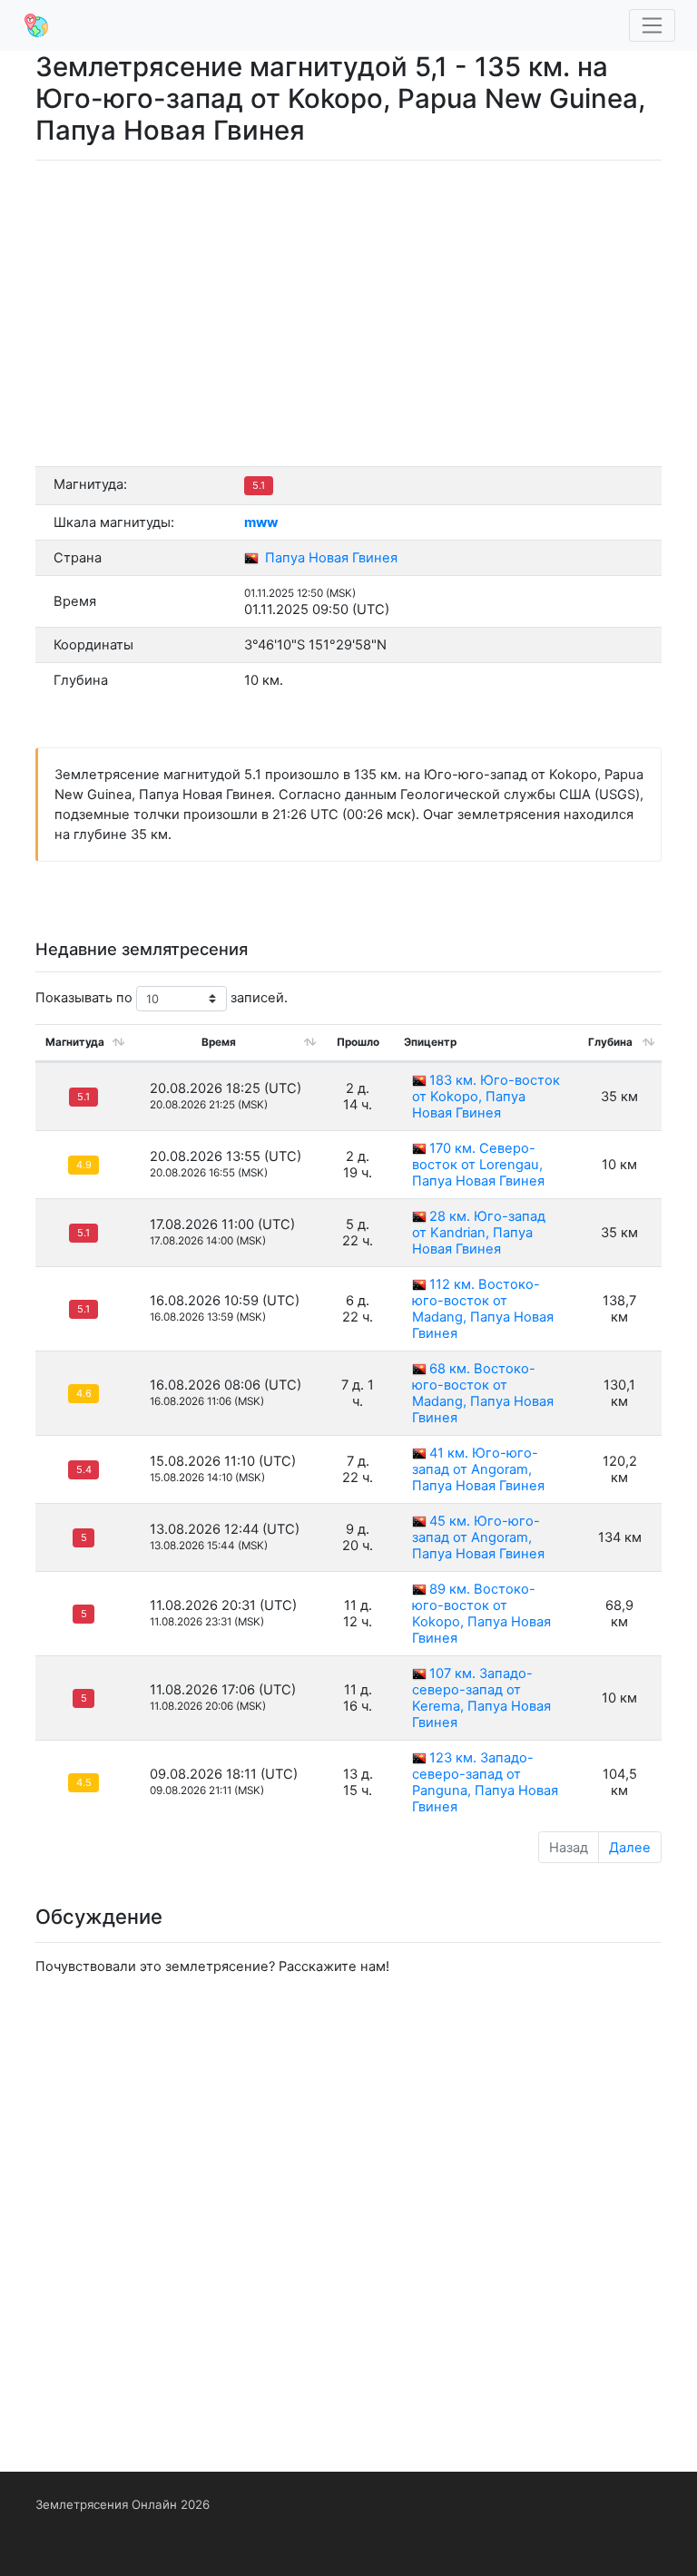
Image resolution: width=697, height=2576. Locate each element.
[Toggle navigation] (653, 26)
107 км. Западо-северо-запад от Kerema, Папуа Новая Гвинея (481, 1698)
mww (261, 522)
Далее (630, 1848)
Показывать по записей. (162, 998)
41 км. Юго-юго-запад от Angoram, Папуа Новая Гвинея (478, 1469)
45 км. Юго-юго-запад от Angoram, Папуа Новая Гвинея (478, 1537)
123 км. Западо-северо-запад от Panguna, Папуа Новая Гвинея (485, 1782)
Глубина (610, 1042)
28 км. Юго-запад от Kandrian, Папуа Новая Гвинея (479, 1233)
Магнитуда (75, 1042)
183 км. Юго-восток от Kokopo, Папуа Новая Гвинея (486, 1097)
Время (219, 1042)
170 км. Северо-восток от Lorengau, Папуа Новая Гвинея (478, 1165)
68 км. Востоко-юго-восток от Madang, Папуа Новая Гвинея (483, 1393)
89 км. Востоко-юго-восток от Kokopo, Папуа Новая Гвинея (481, 1614)
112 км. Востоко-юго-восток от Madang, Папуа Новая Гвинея (483, 1309)
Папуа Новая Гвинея (329, 558)
